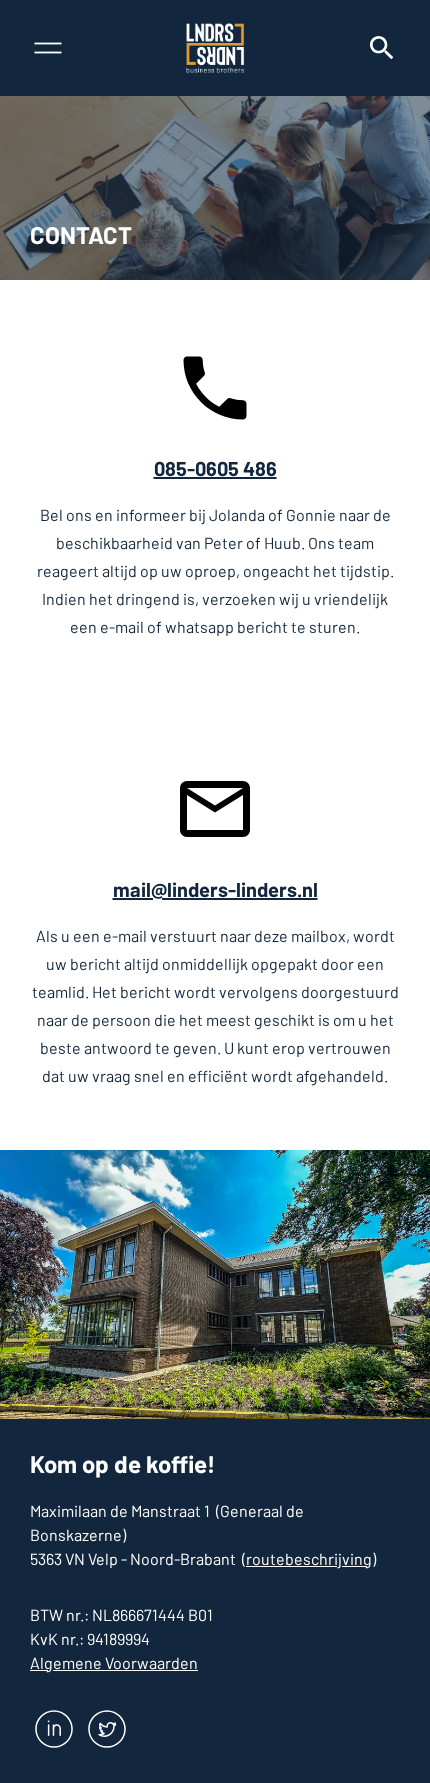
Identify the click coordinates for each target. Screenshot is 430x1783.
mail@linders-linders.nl (215, 889)
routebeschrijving (309, 1558)
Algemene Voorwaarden (114, 1662)
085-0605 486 (215, 468)
